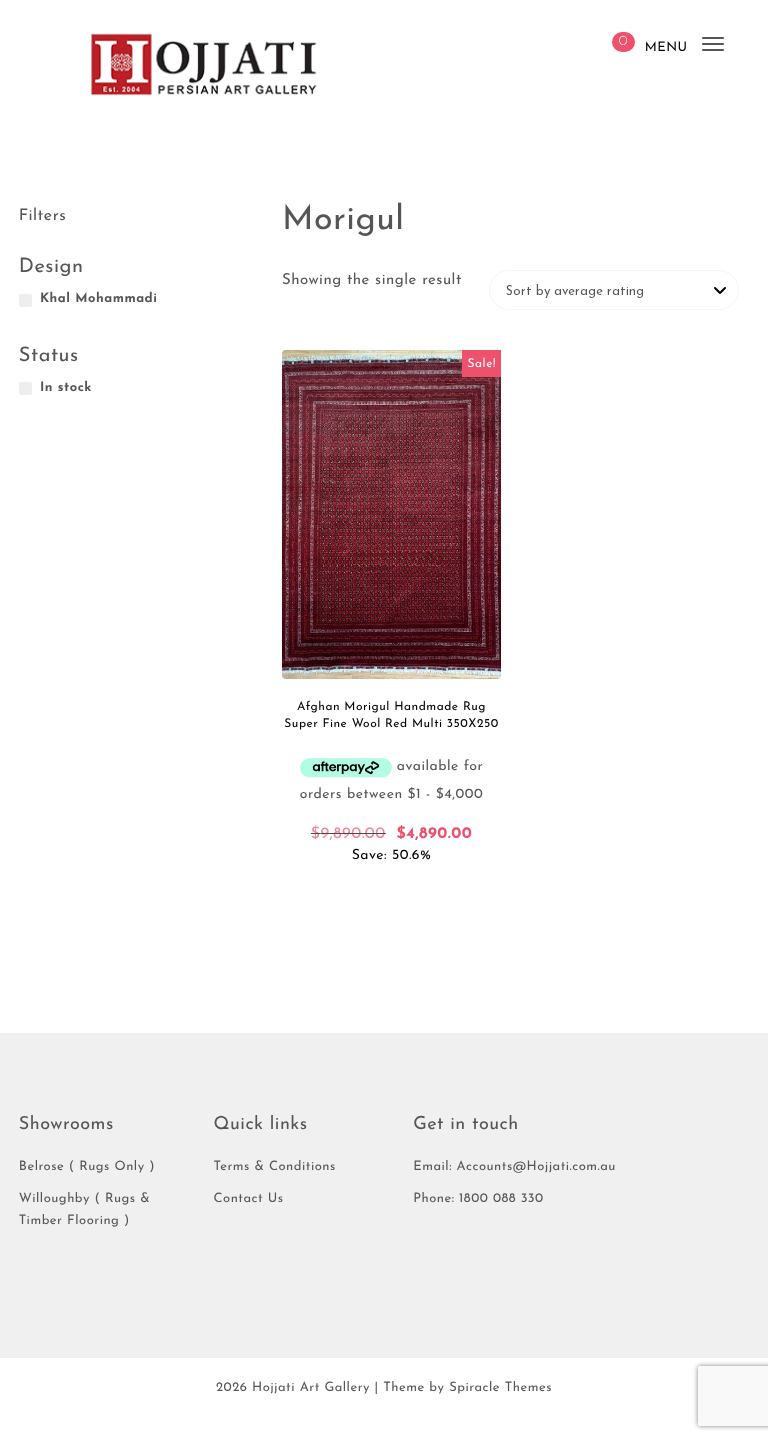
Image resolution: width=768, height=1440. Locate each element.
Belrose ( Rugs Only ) (87, 1167)
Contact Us (249, 1199)
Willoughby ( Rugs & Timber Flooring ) (84, 1210)
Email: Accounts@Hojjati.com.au (514, 1167)
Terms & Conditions (275, 1167)
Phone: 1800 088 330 (478, 1199)
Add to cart (392, 894)
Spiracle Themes (500, 1388)
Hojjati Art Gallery (311, 1388)
